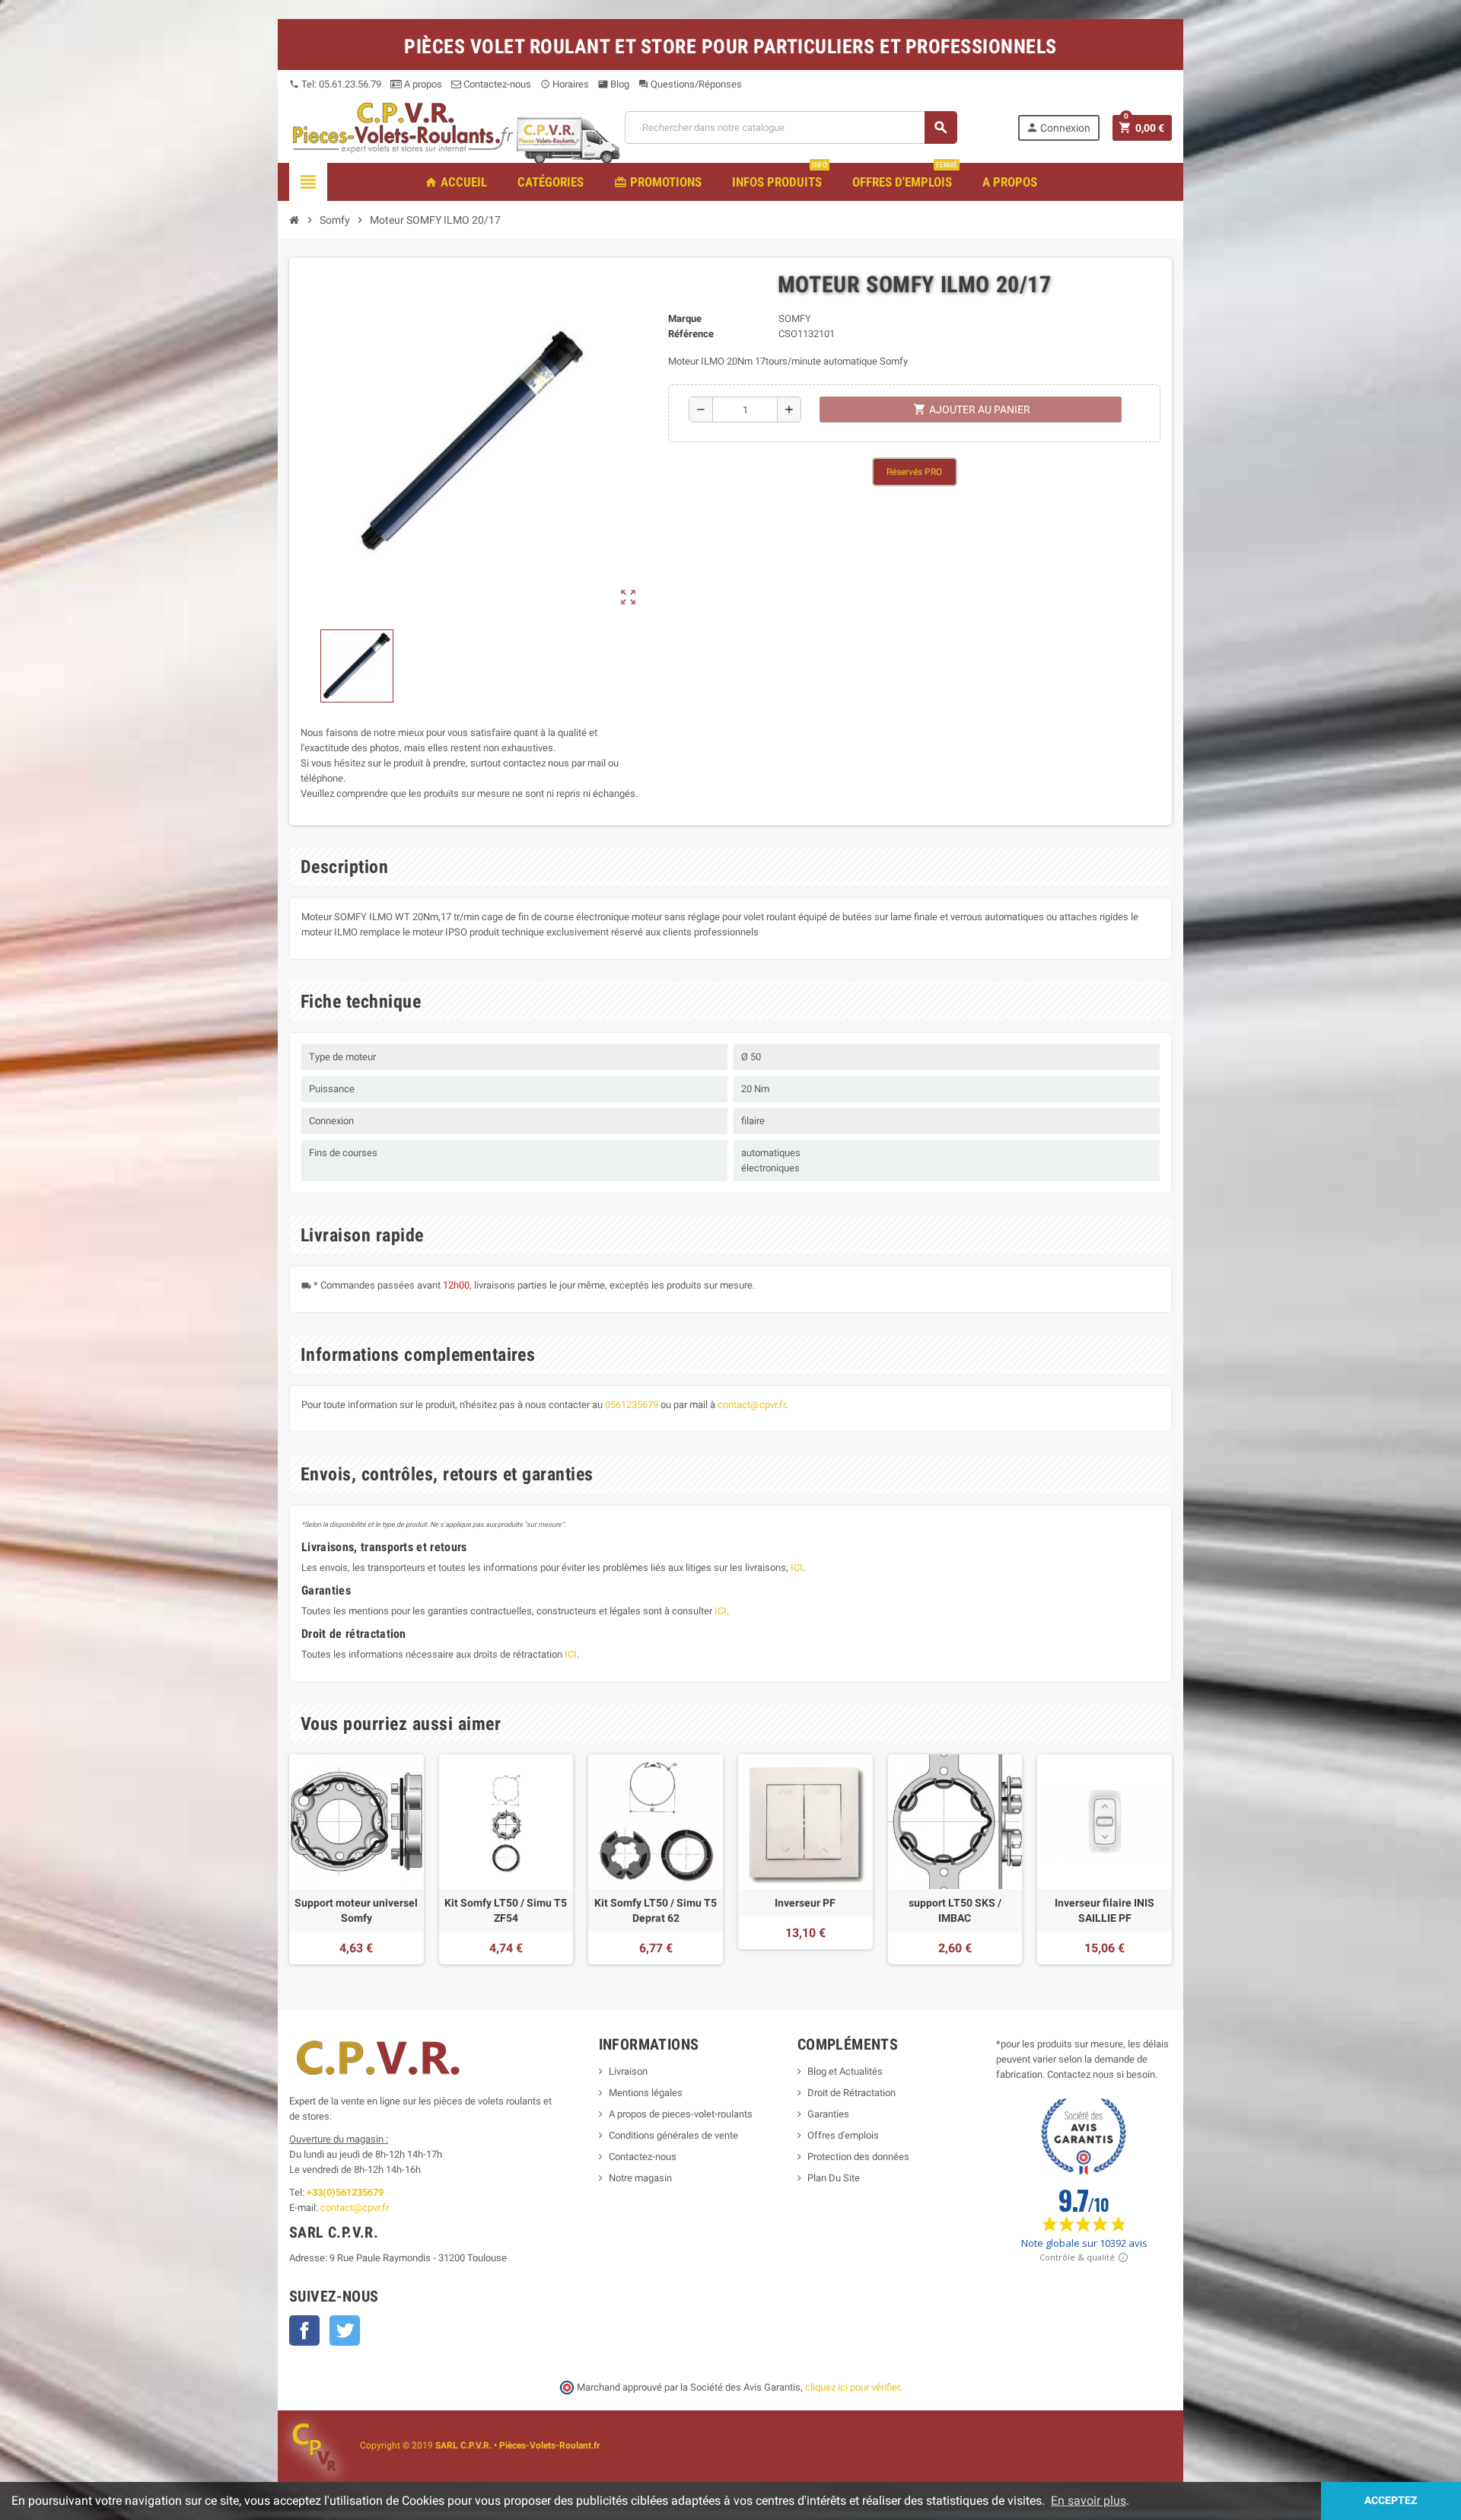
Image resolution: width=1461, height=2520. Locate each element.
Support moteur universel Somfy (356, 1910)
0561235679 (632, 1405)
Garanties (828, 2114)
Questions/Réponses (690, 84)
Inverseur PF (805, 1903)
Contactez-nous (496, 84)
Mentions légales (646, 2093)
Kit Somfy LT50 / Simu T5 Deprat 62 (656, 1910)
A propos (422, 84)
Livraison (628, 2071)
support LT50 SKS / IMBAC (955, 1910)
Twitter (345, 2330)
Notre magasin (640, 2178)
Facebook (304, 2330)
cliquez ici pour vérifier (852, 2387)
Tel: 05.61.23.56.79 (335, 84)
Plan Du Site (834, 2178)
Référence (691, 334)
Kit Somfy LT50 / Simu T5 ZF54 (506, 1910)
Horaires (565, 84)
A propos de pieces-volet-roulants (681, 2114)
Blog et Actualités (845, 2071)
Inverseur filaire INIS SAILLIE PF (1105, 1910)
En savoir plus (1089, 2501)
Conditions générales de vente (673, 2135)
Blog (614, 84)
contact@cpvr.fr (751, 1405)
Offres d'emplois (843, 2135)
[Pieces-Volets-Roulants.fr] (403, 127)
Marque (685, 319)
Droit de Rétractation (851, 2093)
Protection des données (858, 2157)
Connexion (1058, 127)
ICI (797, 1567)
